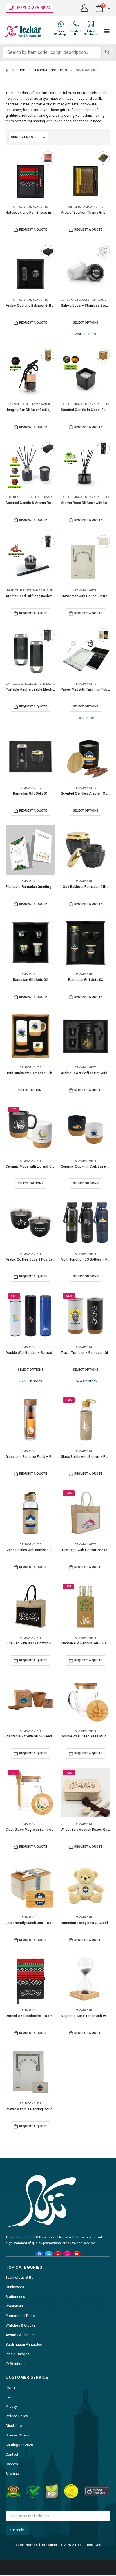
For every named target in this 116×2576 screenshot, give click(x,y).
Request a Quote (33, 230)
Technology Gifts (19, 2277)
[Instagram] (67, 2254)
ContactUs (76, 33)
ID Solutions (15, 2364)
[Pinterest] (58, 2254)
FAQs (10, 2397)
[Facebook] (39, 2254)
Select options (86, 323)
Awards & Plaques (21, 2335)
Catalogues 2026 (19, 2445)
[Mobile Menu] (107, 31)
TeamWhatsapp (61, 33)
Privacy (11, 2406)
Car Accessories (19, 404)
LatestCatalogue (91, 33)
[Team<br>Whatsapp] (61, 24)
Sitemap (12, 2474)
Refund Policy (17, 2416)
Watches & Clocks (21, 2325)
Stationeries (15, 2297)
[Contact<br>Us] (76, 24)
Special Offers (17, 2435)
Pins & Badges (17, 2354)
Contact (12, 2454)
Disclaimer (14, 2426)
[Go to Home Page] (7, 70)
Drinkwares (15, 2287)
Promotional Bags (20, 2316)
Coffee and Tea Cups (75, 300)
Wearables (14, 2306)
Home (11, 2387)
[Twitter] (49, 2254)
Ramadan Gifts (37, 207)
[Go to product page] (30, 176)
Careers (12, 2464)
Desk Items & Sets (74, 404)
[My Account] (85, 8)
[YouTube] (77, 2254)
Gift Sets (19, 207)
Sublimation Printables (24, 2344)
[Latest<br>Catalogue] (91, 24)
